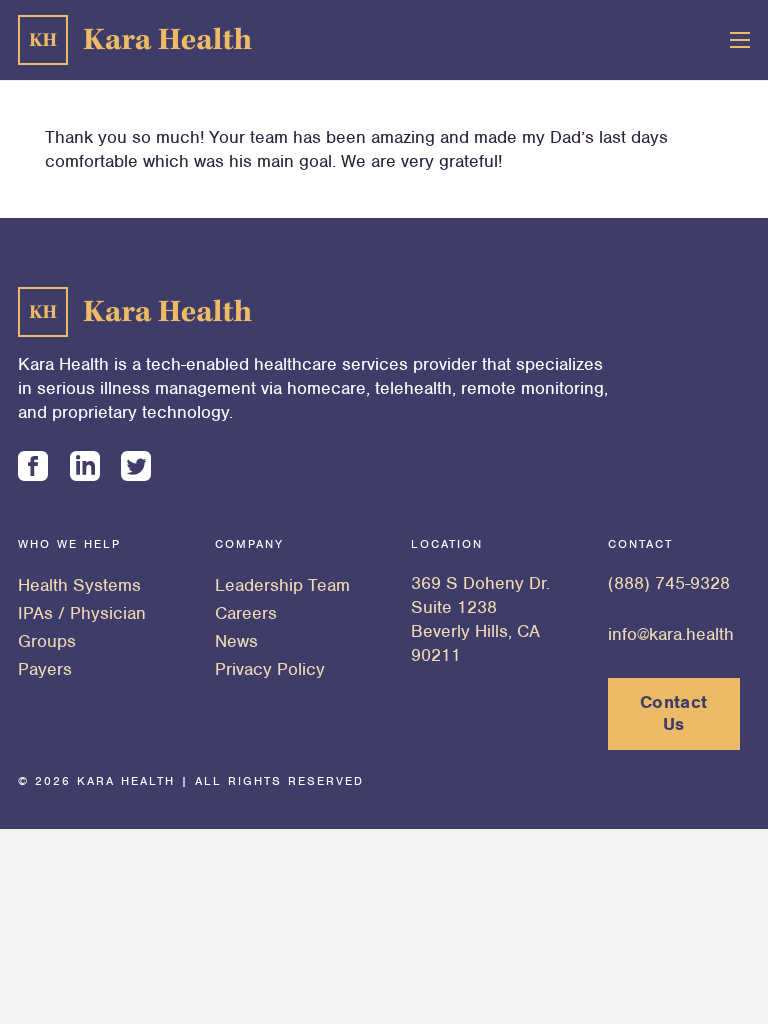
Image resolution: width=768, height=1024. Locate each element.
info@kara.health (671, 634)
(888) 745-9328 (669, 583)
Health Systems (79, 585)
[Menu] (740, 40)
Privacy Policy (270, 669)
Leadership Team (282, 585)
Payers (45, 669)
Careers (246, 613)
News (236, 641)
